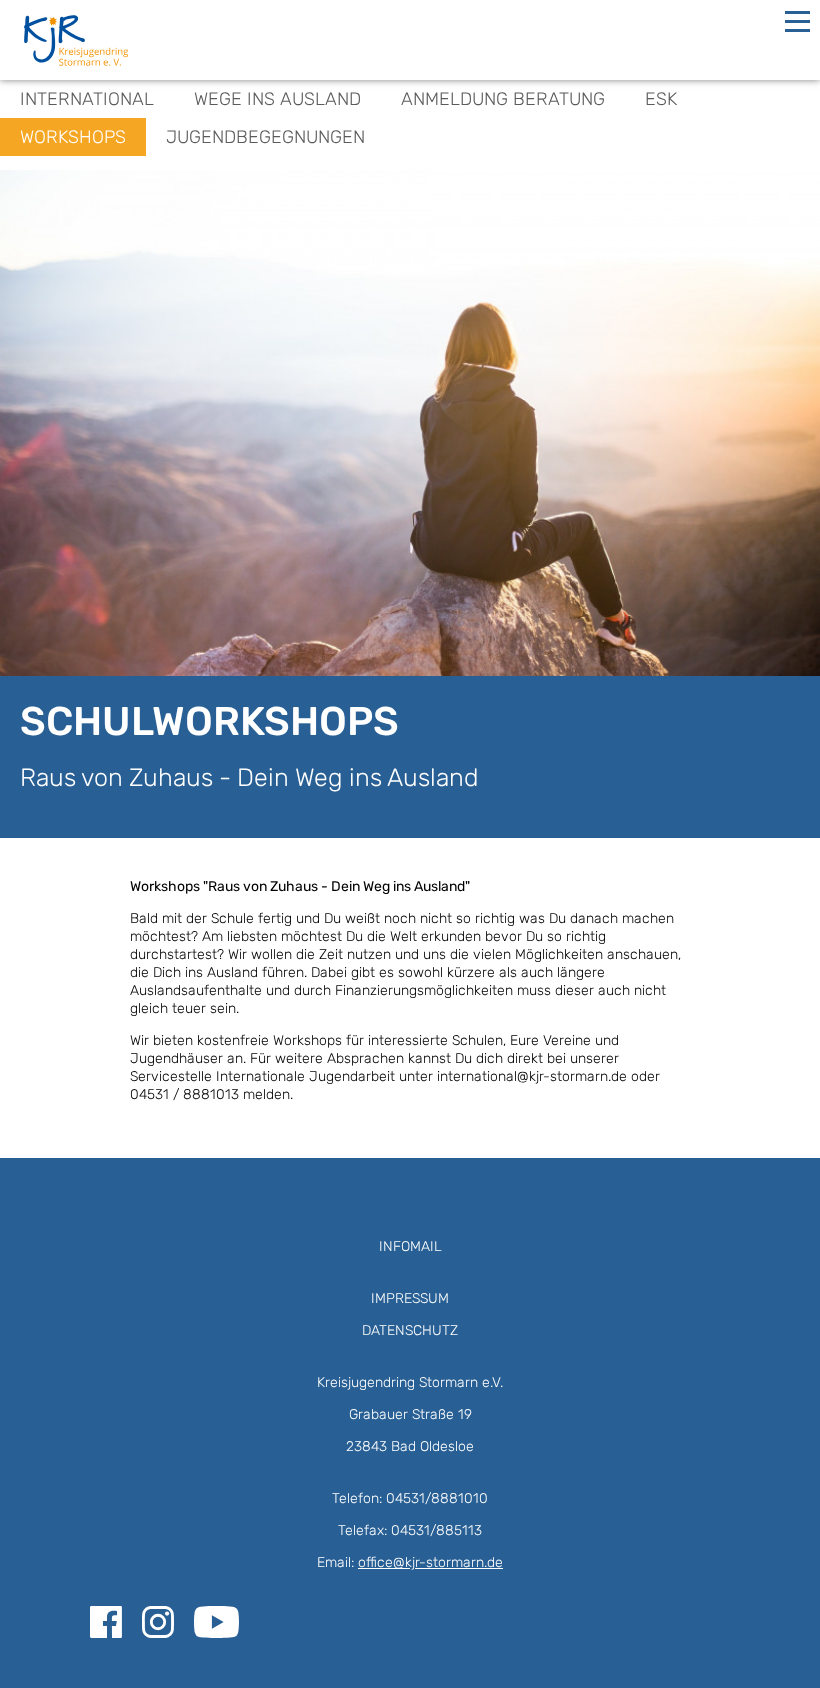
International (87, 99)
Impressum (410, 1298)
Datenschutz (410, 1330)
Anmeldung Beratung (503, 99)
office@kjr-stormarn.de (430, 1562)
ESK (661, 99)
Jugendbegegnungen (265, 137)
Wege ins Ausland (277, 99)
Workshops (73, 137)
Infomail (410, 1246)
